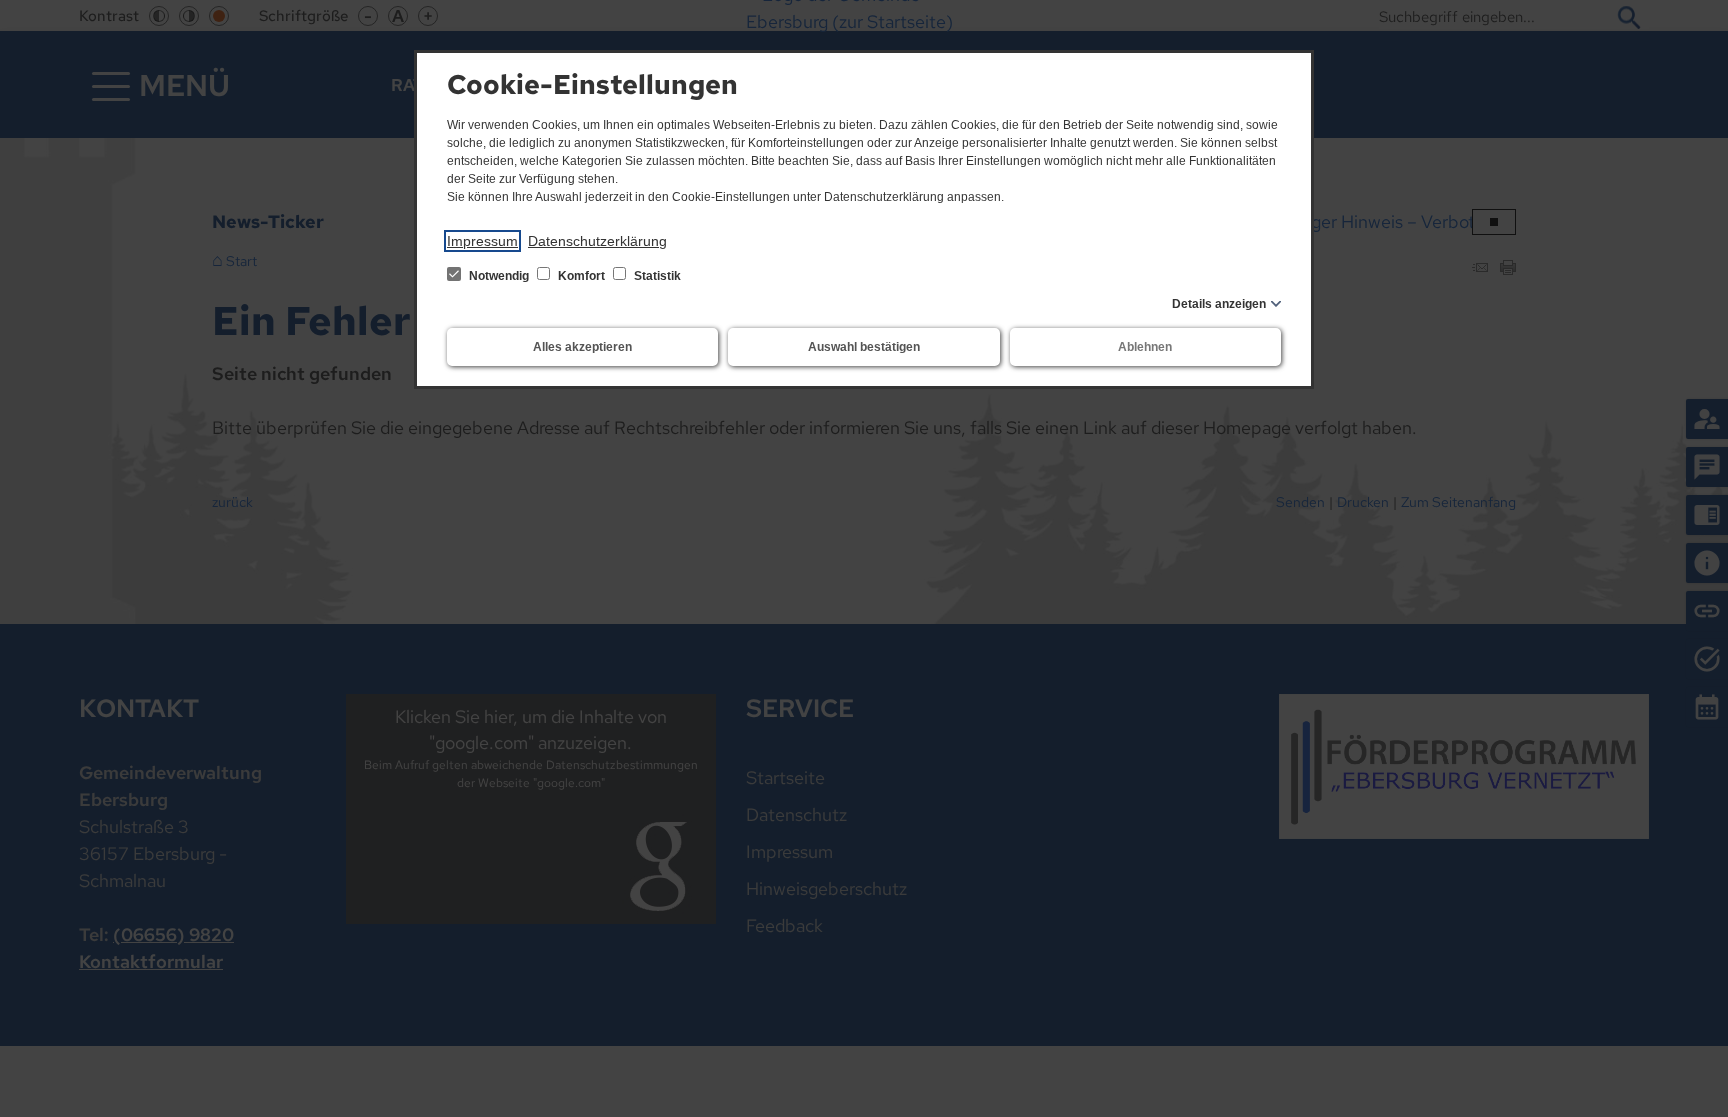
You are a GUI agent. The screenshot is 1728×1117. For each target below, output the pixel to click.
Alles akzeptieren (582, 347)
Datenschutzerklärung (597, 241)
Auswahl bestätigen (864, 347)
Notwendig (499, 276)
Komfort (581, 276)
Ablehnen (1145, 347)
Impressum (482, 241)
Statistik (656, 276)
